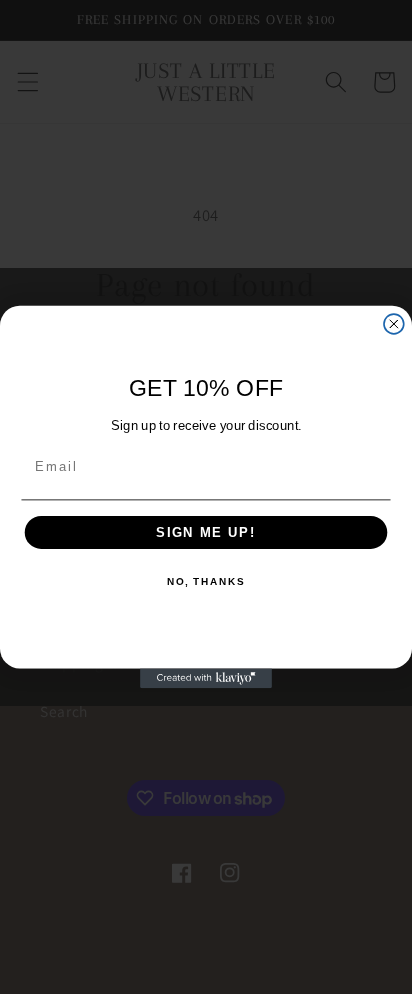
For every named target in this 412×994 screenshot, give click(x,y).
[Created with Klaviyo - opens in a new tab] (206, 678)
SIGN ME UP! (206, 532)
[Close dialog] (394, 324)
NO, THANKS (206, 583)
